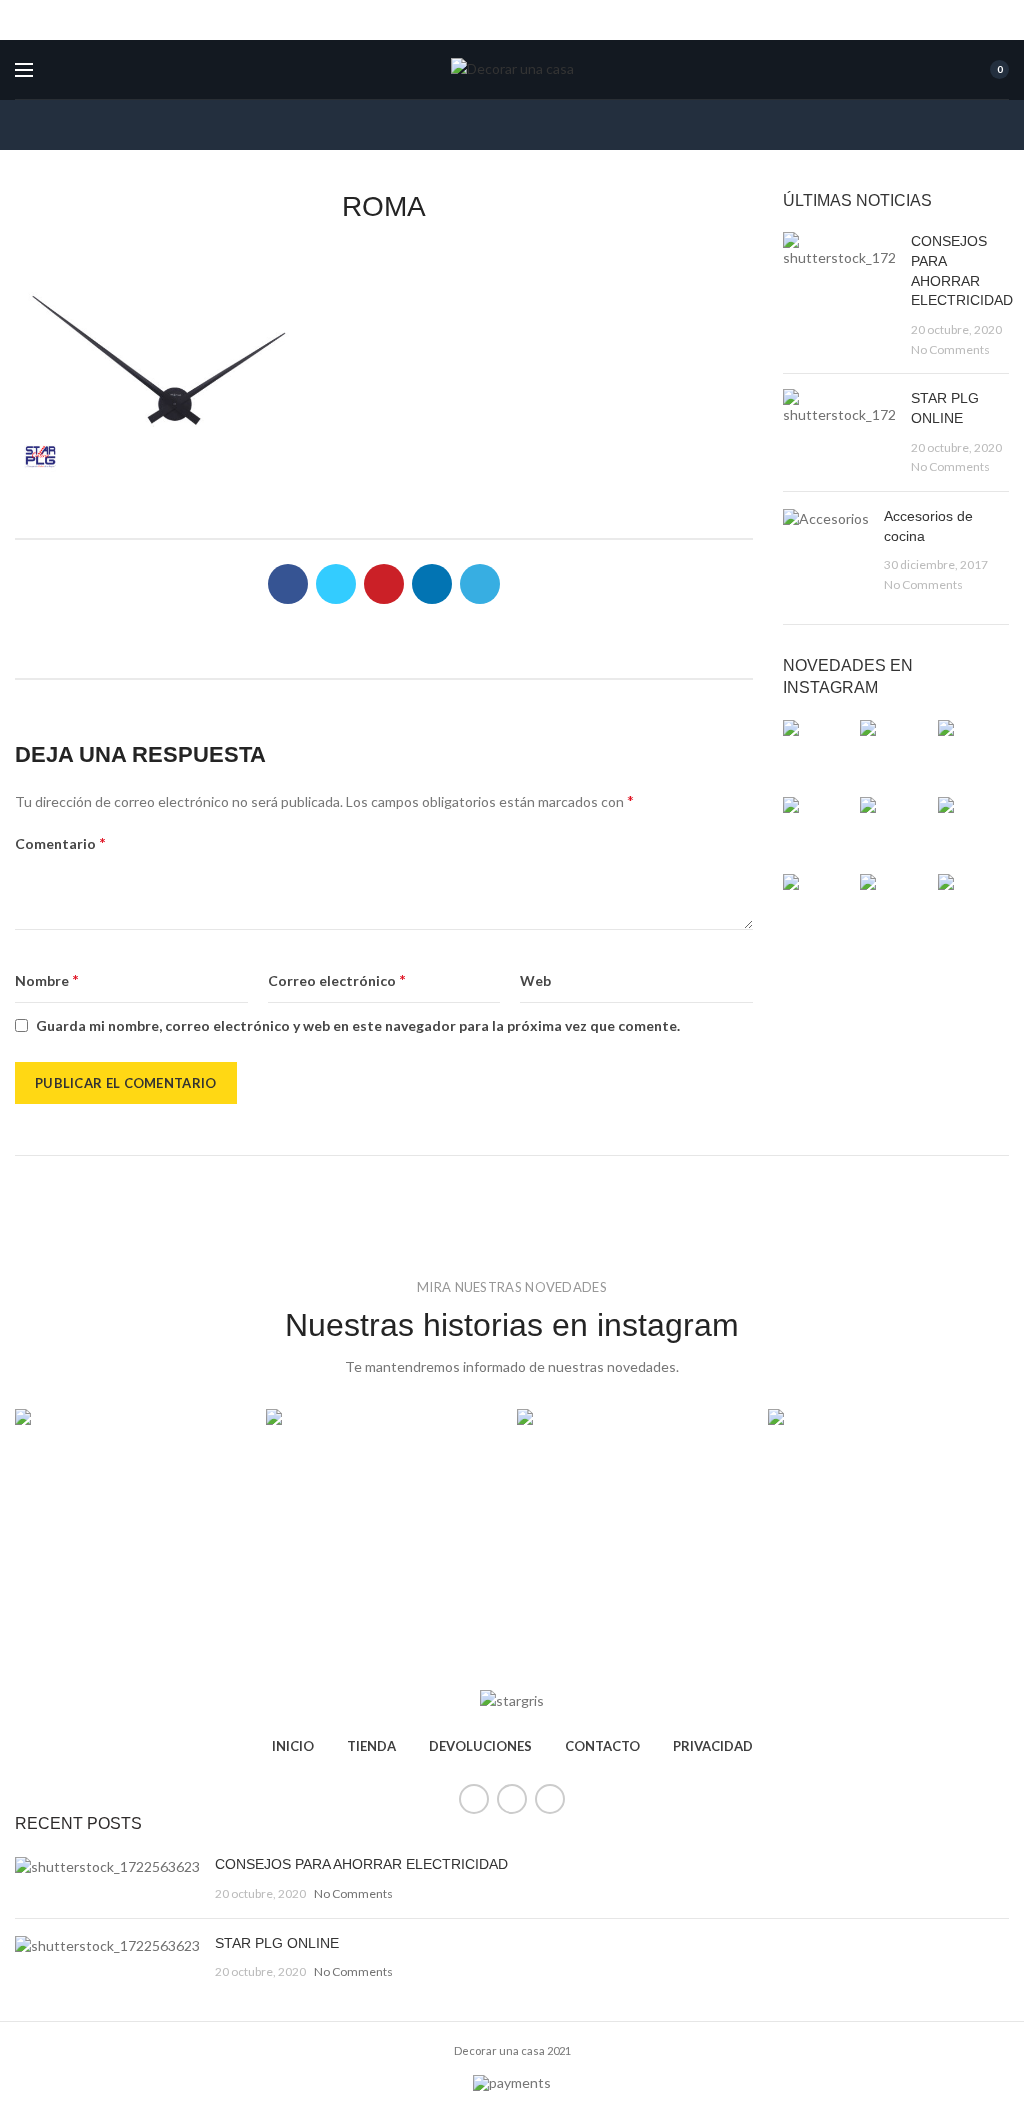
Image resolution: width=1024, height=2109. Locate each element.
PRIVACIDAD (713, 1746)
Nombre (47, 979)
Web (535, 980)
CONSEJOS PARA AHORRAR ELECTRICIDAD (361, 1864)
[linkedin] (432, 584)
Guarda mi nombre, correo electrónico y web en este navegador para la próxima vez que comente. (358, 1025)
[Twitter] (336, 584)
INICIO (293, 1746)
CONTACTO (602, 1746)
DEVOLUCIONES (480, 1746)
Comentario (60, 842)
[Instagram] (550, 1799)
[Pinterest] (384, 584)
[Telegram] (480, 584)
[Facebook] (288, 584)
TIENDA (371, 1746)
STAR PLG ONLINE (277, 1943)
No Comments (950, 349)
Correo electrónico (337, 979)
